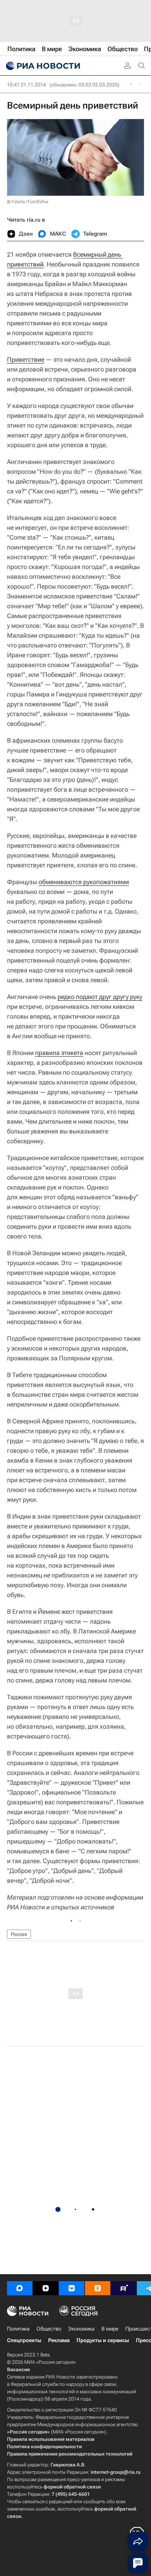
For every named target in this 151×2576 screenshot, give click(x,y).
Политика (18, 2329)
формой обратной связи (72, 2487)
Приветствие (26, 359)
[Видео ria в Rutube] (124, 2288)
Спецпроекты (24, 2340)
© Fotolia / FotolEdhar (28, 202)
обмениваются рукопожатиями (84, 882)
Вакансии (18, 2369)
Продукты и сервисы (103, 2340)
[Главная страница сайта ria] (42, 66)
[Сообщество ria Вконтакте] (72, 2288)
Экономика (81, 2329)
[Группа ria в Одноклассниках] (98, 2288)
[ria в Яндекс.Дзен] (46, 2288)
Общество (49, 2329)
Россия (19, 1934)
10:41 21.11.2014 (27, 85)
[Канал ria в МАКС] (20, 2288)
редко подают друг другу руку (100, 997)
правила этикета (59, 1053)
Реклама (59, 2340)
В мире (110, 2329)
